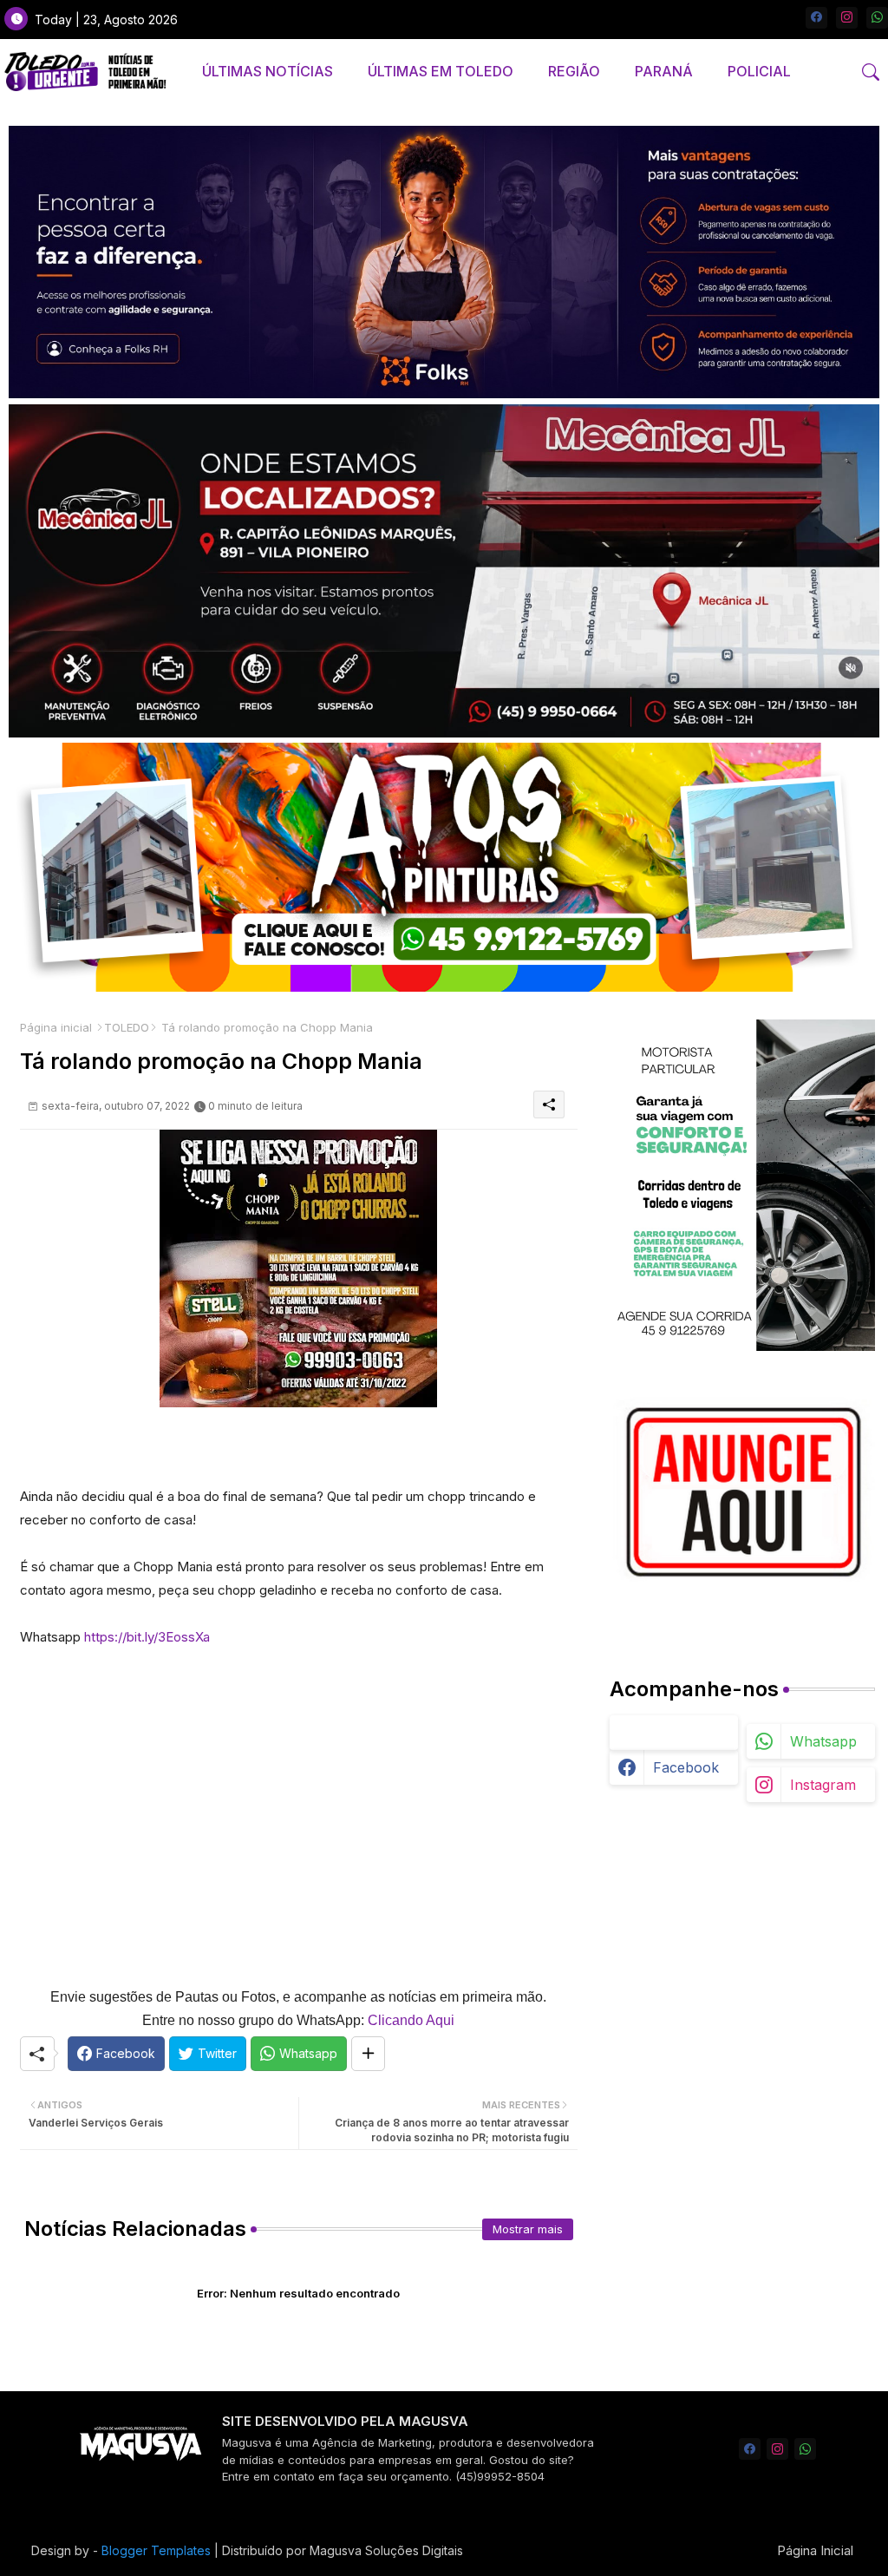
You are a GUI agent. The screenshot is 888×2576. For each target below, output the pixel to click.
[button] (871, 72)
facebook (686, 1767)
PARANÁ (664, 71)
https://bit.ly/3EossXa (147, 1637)
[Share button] (368, 2054)
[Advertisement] (299, 1817)
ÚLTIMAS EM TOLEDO (441, 71)
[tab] (268, 72)
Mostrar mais (528, 2229)
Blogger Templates (156, 2550)
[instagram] (847, 18)
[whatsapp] (877, 18)
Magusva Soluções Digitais (386, 2550)
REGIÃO (574, 71)
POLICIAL (759, 71)
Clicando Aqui (411, 2020)
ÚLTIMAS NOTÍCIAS (268, 71)
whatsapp (823, 1741)
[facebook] (816, 18)
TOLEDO (127, 1027)
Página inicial (56, 1027)
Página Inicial (815, 2550)
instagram (823, 1785)
